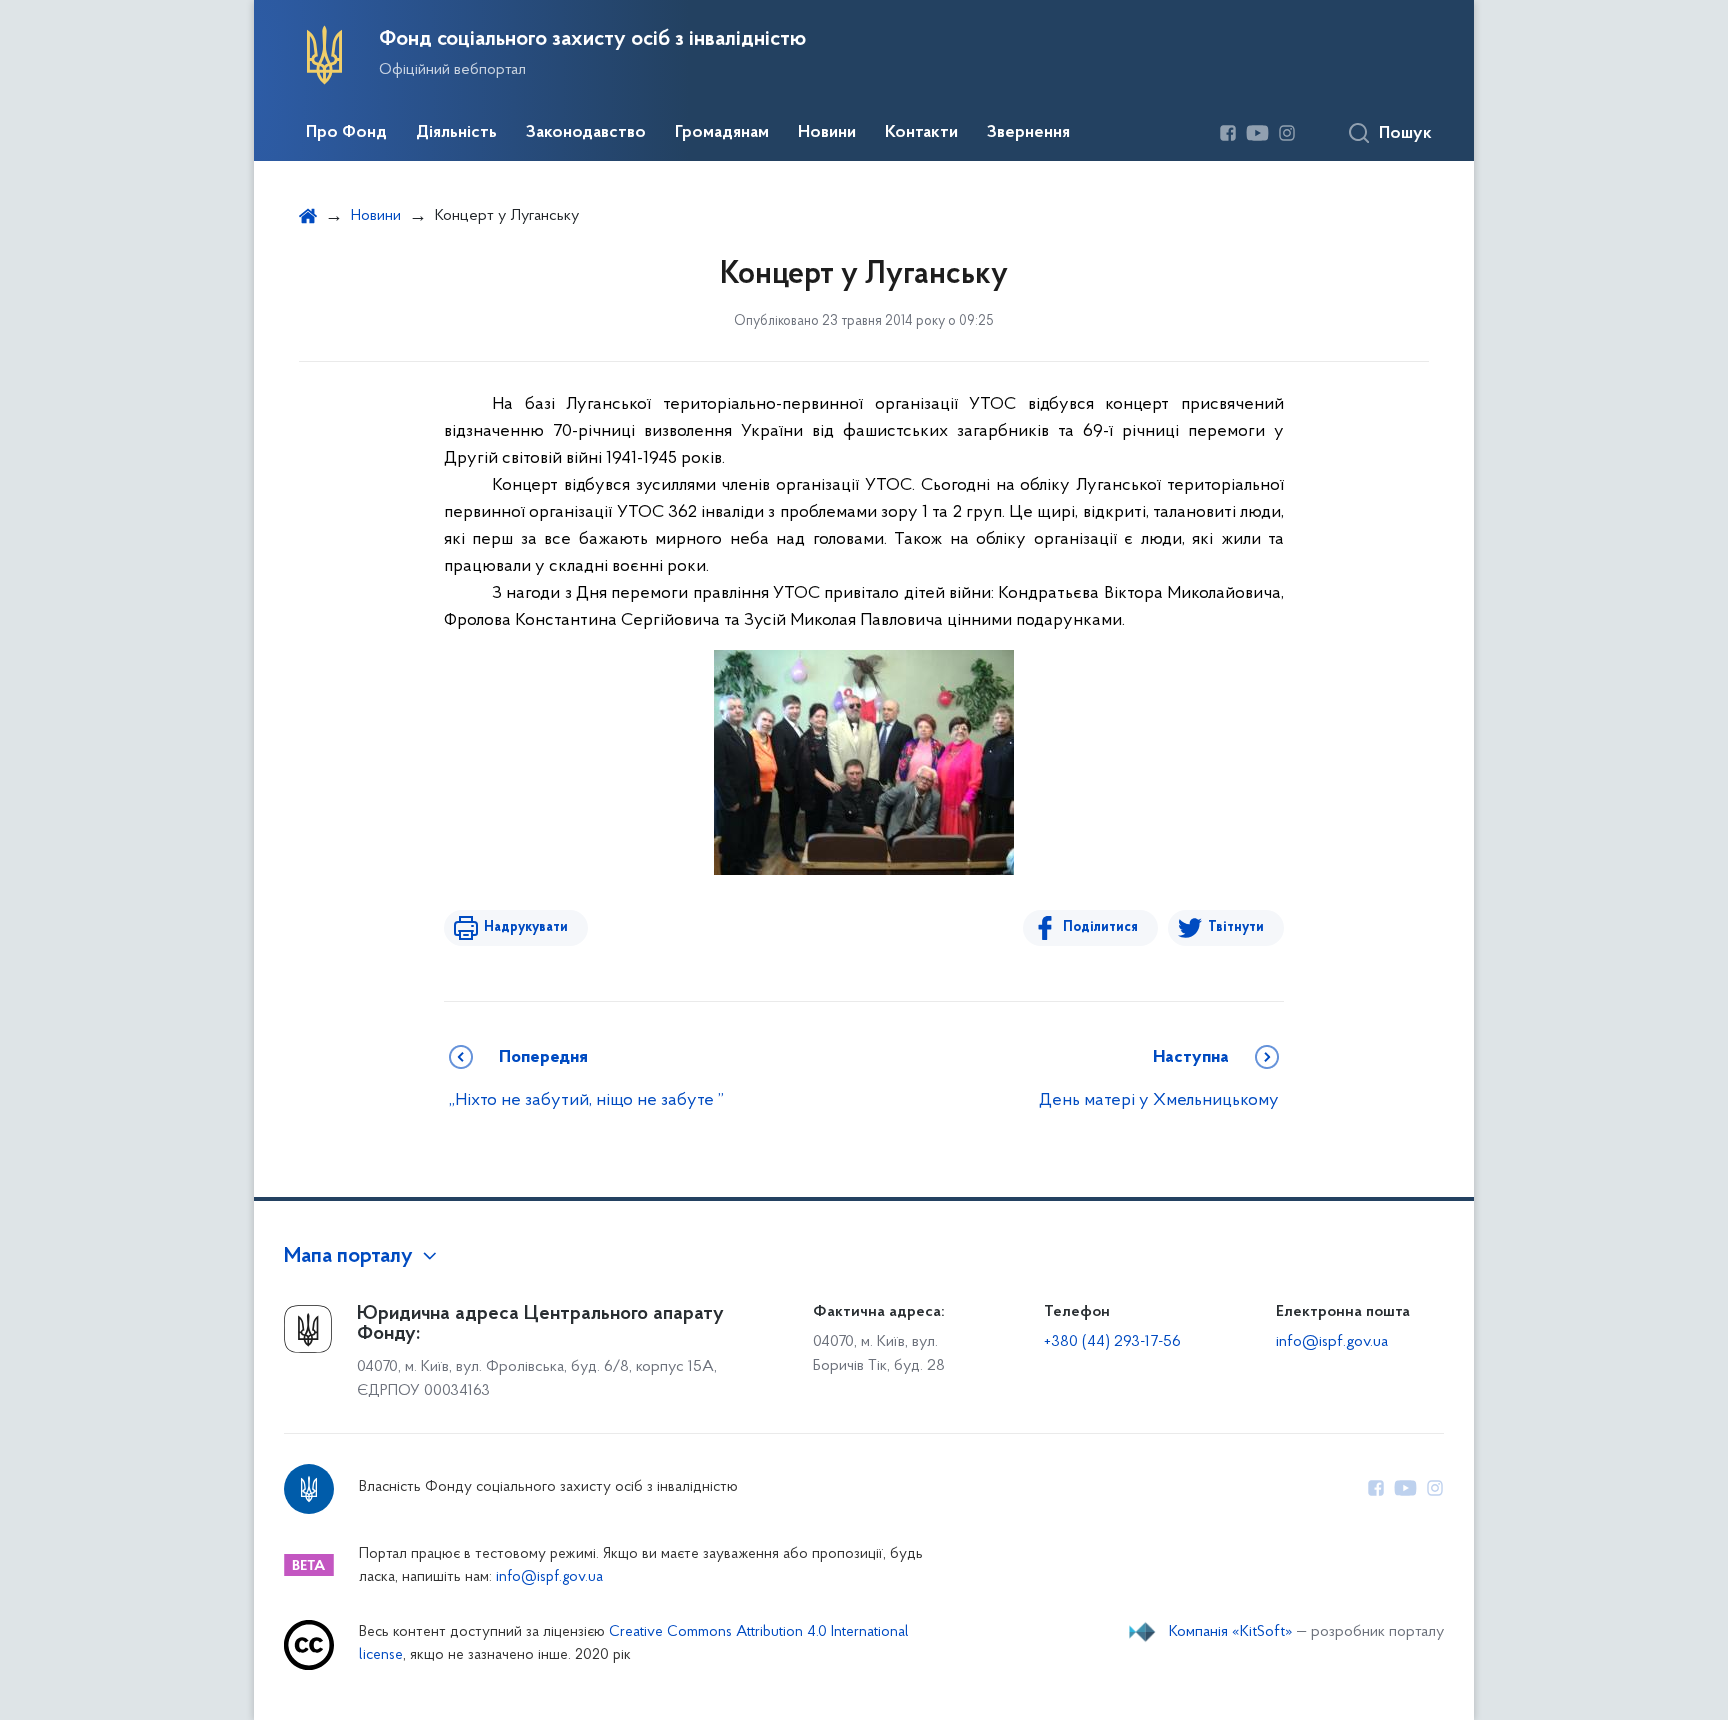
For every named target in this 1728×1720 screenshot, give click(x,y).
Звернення (1028, 133)
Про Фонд (346, 133)
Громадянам (722, 133)
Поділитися (1100, 927)
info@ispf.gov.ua (1332, 1342)
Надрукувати (526, 927)
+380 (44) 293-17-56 (1112, 1342)
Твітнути (1236, 927)
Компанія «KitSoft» (1231, 1632)
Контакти (921, 133)
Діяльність (456, 133)
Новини (827, 133)
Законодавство (586, 133)
